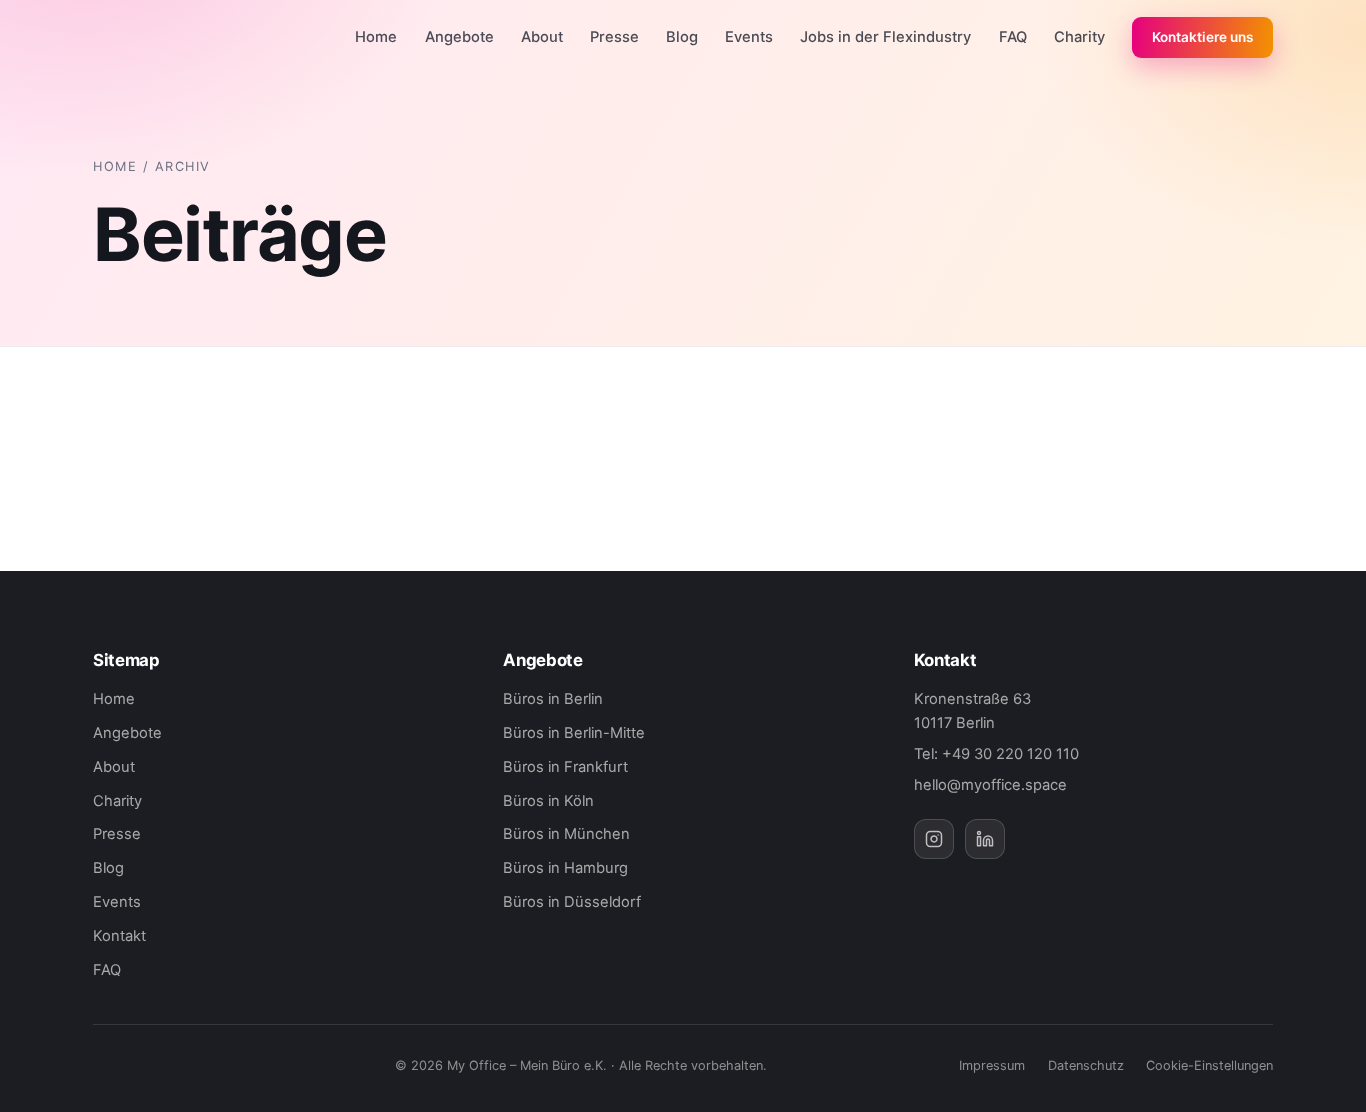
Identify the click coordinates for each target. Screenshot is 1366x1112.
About (542, 37)
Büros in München (566, 834)
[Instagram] (934, 839)
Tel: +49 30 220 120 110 (996, 754)
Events (749, 37)
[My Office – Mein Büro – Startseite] (159, 38)
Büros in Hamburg (565, 868)
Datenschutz (1086, 1065)
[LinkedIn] (985, 839)
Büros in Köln (548, 801)
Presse (614, 37)
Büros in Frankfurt (565, 767)
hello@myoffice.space (990, 785)
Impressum (992, 1065)
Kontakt (119, 936)
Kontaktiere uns (1202, 37)
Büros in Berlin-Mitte (574, 733)
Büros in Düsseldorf (572, 902)
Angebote (459, 37)
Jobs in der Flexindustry (885, 37)
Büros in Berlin (553, 699)
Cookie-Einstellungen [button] (1209, 1065)
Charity (1079, 37)
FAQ (1013, 37)
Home (376, 37)
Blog (682, 37)
